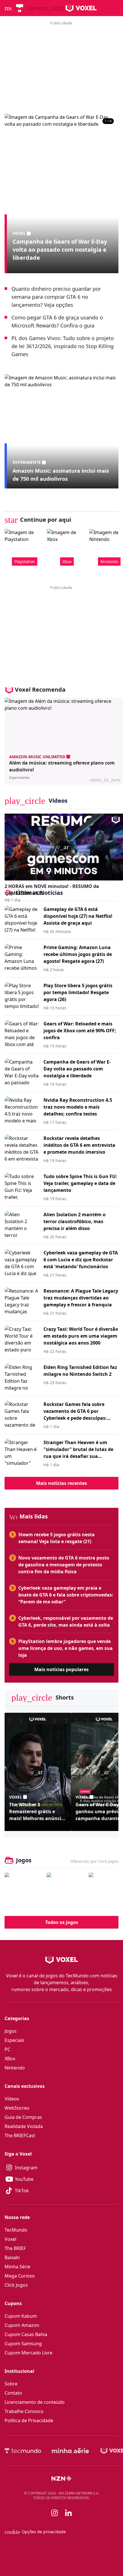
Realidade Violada (24, 2126)
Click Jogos (16, 2285)
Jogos (11, 2031)
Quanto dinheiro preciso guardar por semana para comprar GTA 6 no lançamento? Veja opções (56, 297)
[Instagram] (55, 2513)
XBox (10, 2059)
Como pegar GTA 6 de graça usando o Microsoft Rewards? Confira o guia (57, 321)
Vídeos (12, 2099)
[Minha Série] (70, 2451)
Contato (13, 2393)
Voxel (10, 2239)
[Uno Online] (66, 1892)
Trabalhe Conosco (24, 2411)
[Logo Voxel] (81, 8)
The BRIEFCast (20, 2135)
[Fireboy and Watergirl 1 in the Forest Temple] (24, 1892)
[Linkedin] (68, 2513)
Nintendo (15, 2068)
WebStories (17, 2108)
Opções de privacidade (35, 2532)
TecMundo (16, 2230)
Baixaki (12, 2257)
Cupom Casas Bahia (26, 2334)
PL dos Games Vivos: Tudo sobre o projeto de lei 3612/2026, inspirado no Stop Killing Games (63, 346)
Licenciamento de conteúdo (35, 2402)
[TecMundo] (20, 8)
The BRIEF (15, 2248)
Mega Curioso (20, 2276)
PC (7, 2049)
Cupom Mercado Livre (28, 2353)
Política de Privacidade (29, 2420)
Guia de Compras (23, 2117)
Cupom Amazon (22, 2325)
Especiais (14, 2040)
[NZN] (61, 2478)
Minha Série (17, 2267)
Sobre (11, 2384)
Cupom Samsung (23, 2344)
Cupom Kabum (21, 2316)
